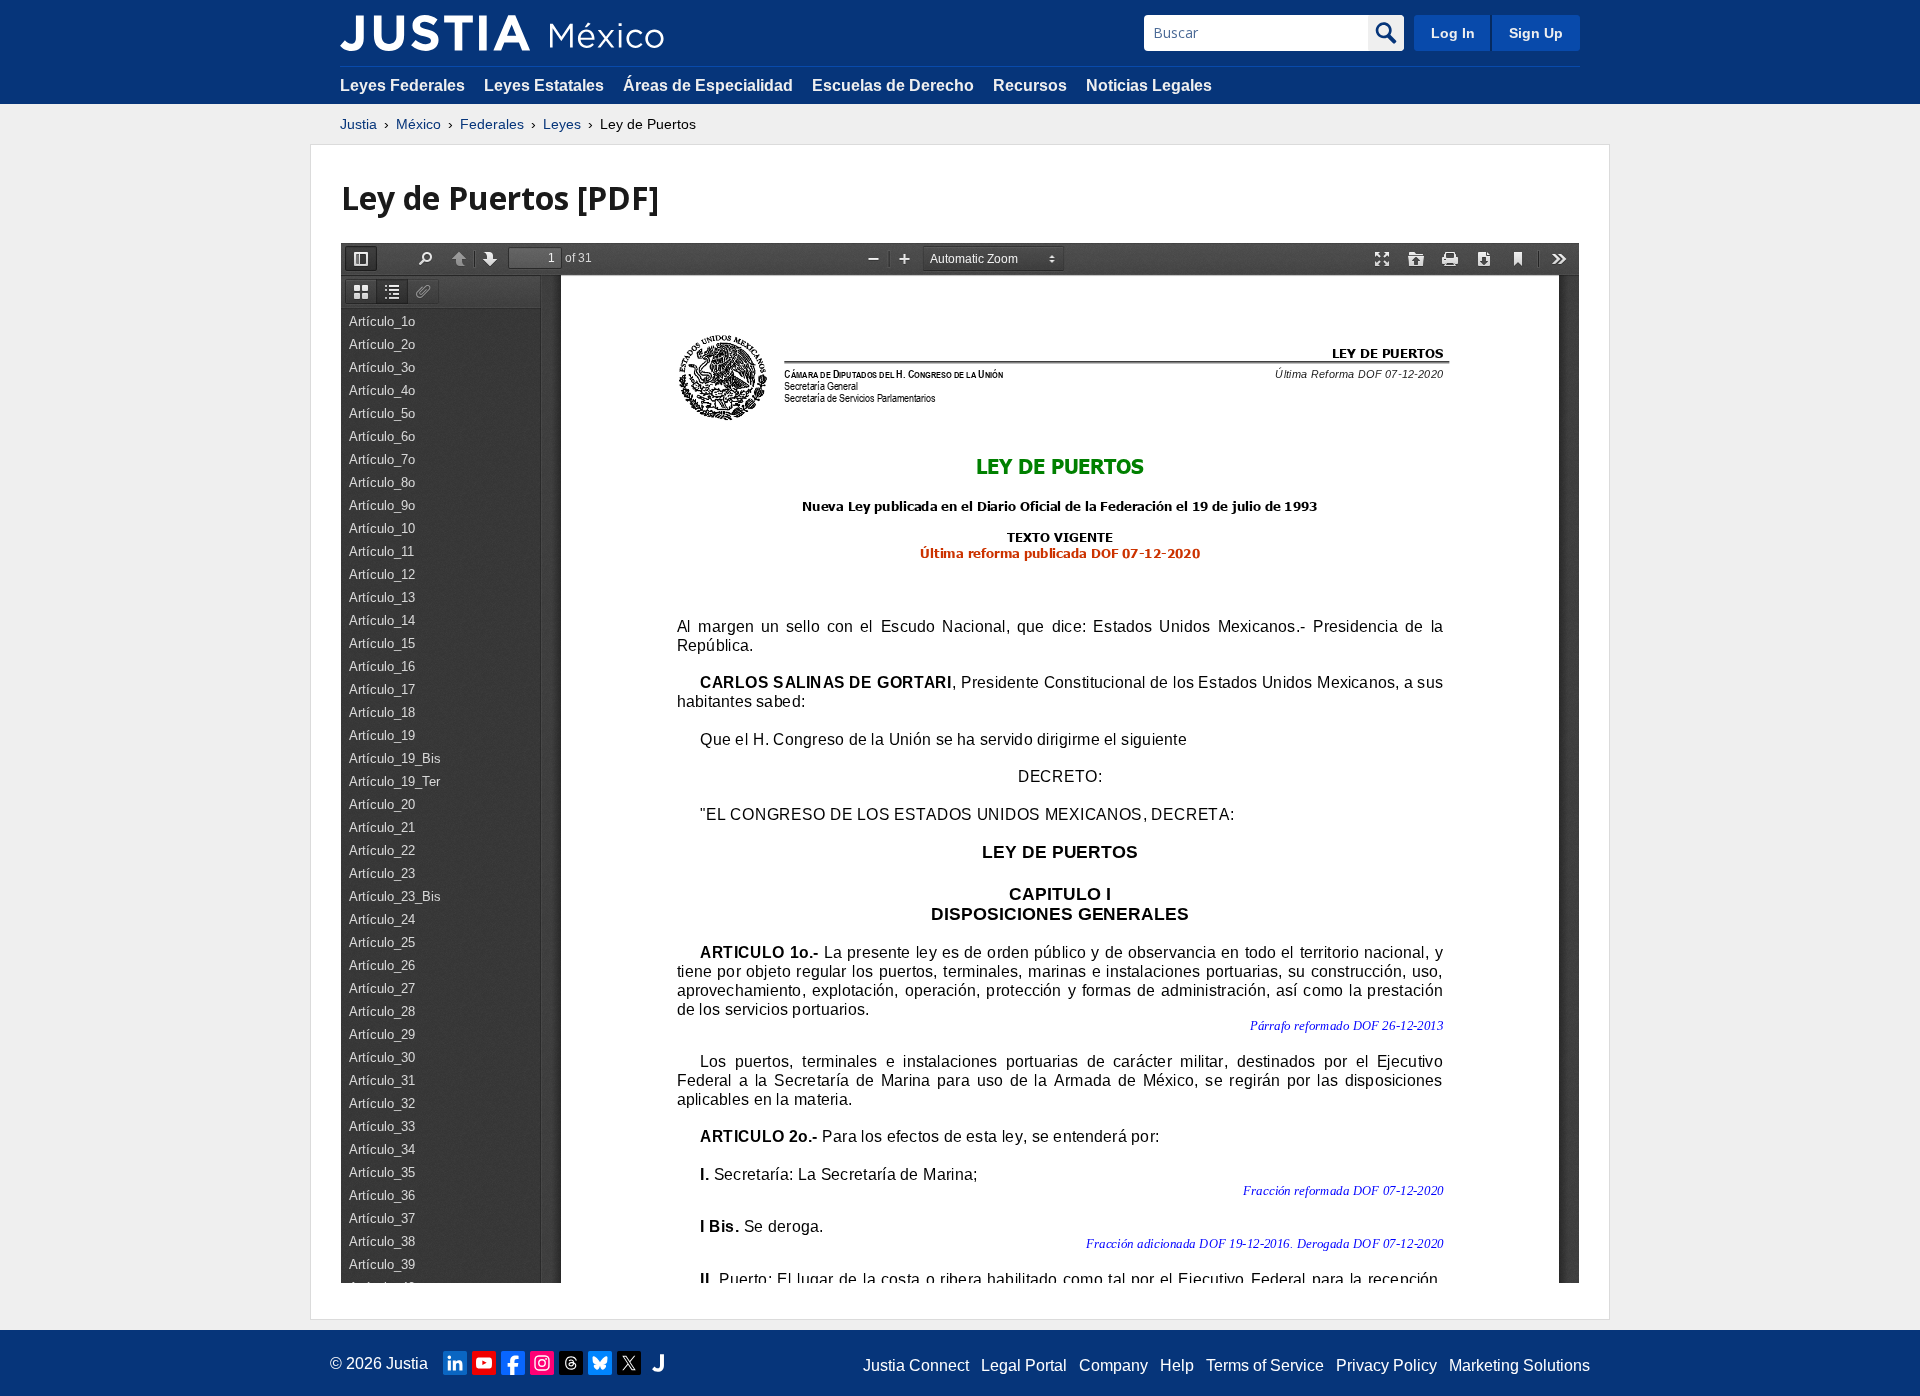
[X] (629, 1363)
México (418, 124)
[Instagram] (542, 1363)
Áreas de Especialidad (708, 85)
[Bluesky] (600, 1363)
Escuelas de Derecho (893, 85)
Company (1113, 1365)
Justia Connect (916, 1365)
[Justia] (435, 33)
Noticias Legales (1149, 85)
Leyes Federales (402, 85)
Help (1177, 1365)
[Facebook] (513, 1363)
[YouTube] (484, 1363)
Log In (1453, 33)
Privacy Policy (1386, 1365)
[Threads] (571, 1363)
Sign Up (1536, 33)
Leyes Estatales (544, 85)
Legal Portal (1024, 1365)
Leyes (562, 124)
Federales (492, 124)
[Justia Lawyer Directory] (658, 1363)
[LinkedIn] (455, 1363)
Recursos (1030, 85)
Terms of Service (1265, 1365)
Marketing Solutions (1519, 1365)
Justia (358, 124)
